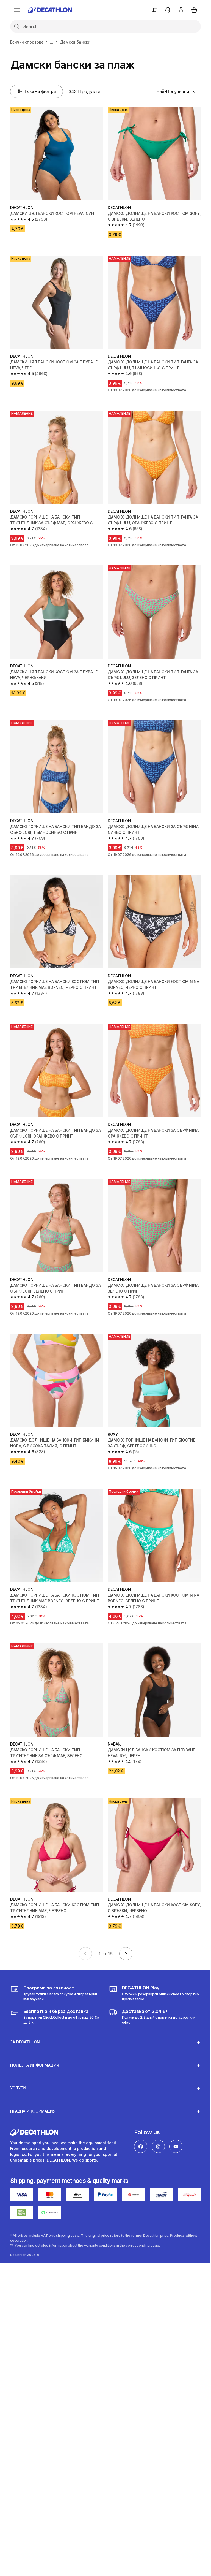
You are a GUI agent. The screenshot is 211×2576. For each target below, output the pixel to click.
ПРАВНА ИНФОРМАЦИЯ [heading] (33, 2086)
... (52, 42)
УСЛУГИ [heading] (18, 2063)
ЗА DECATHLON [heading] (25, 2017)
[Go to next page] (126, 1954)
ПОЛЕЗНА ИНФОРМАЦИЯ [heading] (35, 2040)
